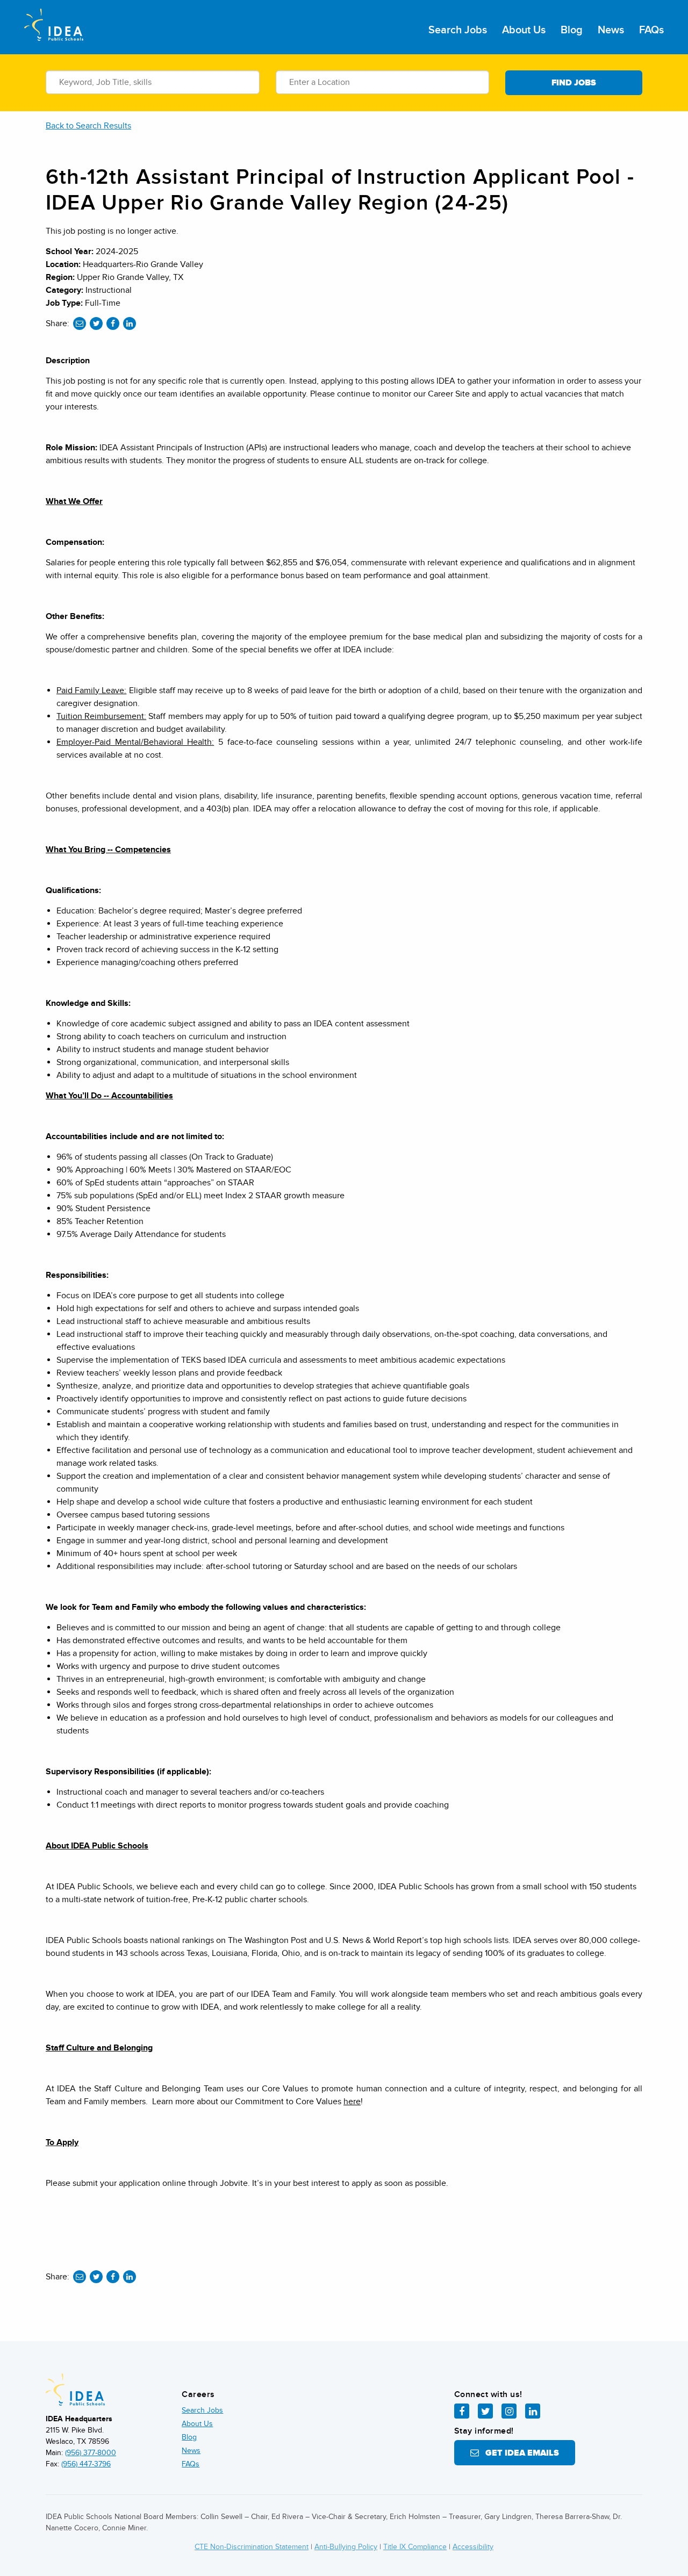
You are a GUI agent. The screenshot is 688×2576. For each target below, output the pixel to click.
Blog (572, 30)
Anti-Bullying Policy (346, 2547)
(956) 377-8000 (91, 2453)
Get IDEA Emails (519, 2453)
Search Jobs (458, 30)
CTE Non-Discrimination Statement (252, 2547)
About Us (524, 30)
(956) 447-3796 (86, 2464)
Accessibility (473, 2547)
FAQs (651, 30)
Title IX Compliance (415, 2547)
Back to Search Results (88, 126)
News (611, 30)
